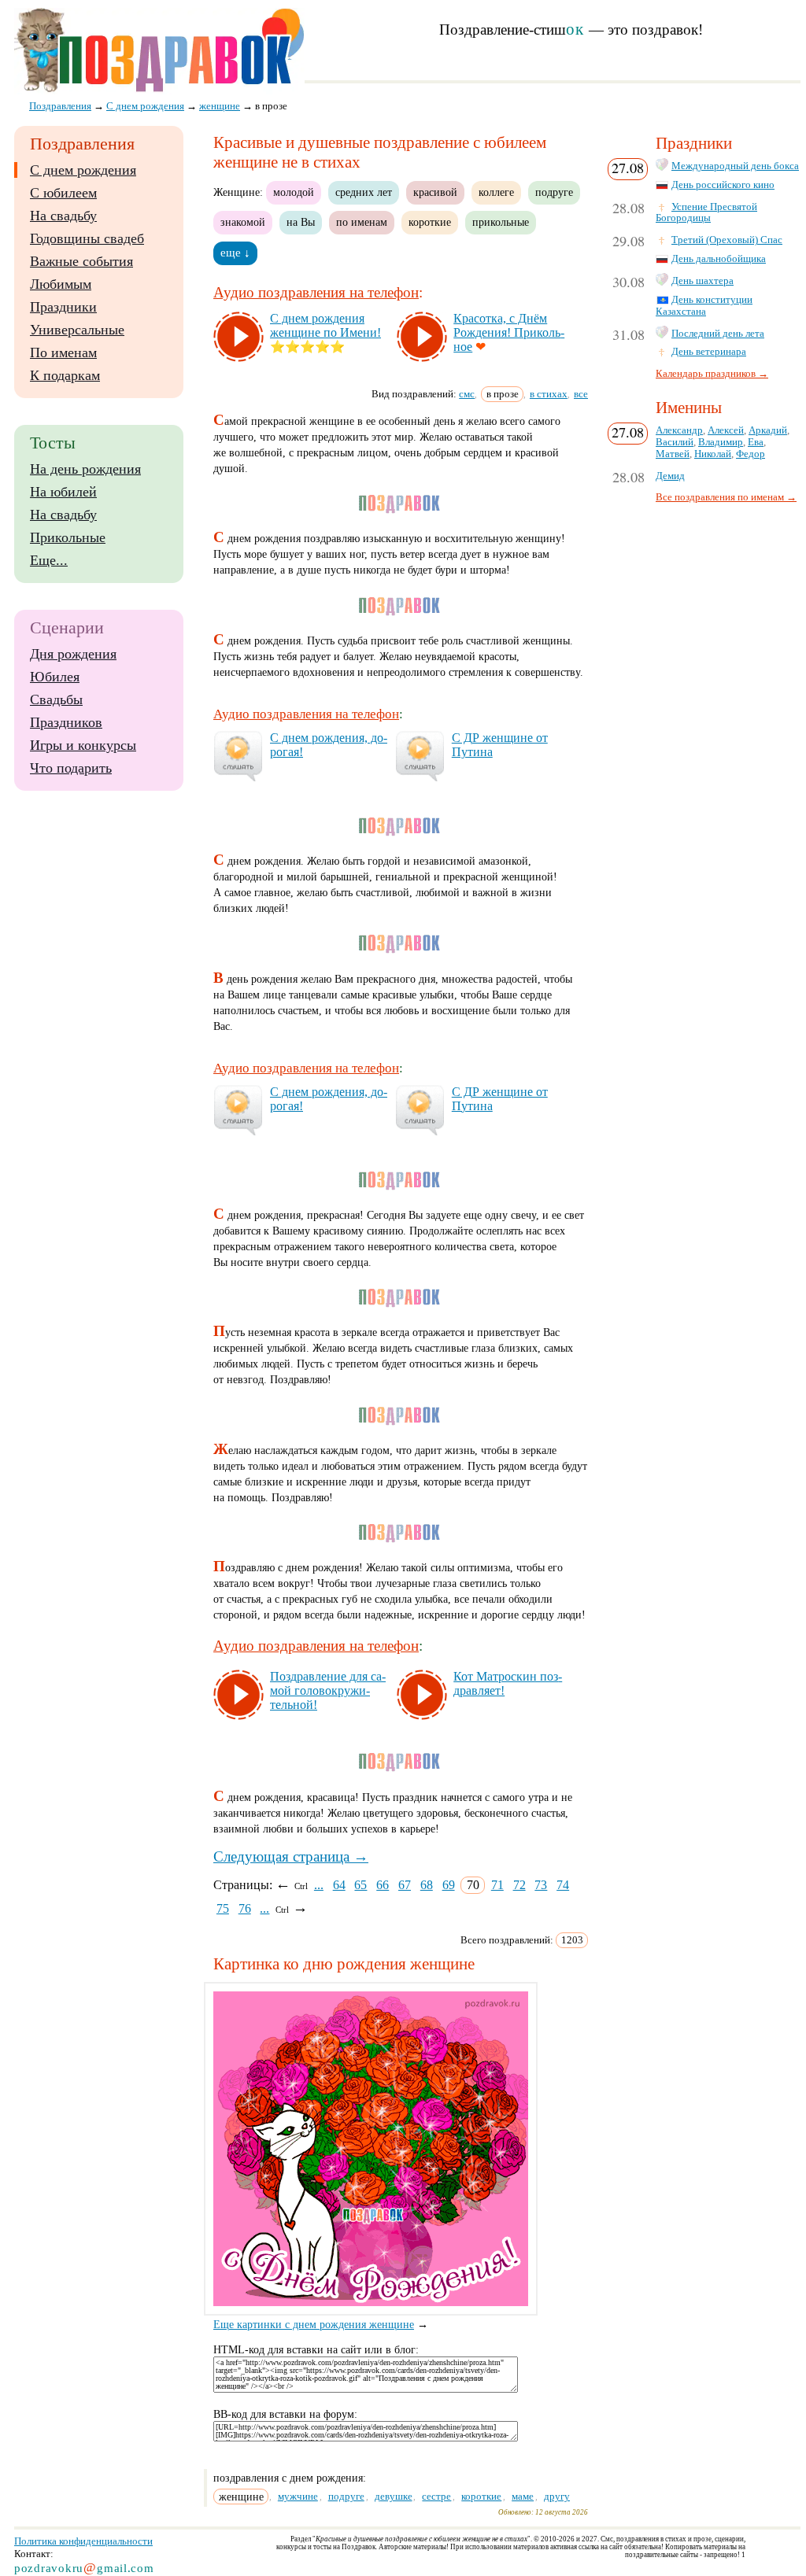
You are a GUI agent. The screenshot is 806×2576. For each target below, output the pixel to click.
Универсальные (77, 330)
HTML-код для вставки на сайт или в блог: (316, 2350)
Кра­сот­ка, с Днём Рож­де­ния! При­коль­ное (509, 332)
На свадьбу (63, 216)
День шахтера (702, 281)
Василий (675, 442)
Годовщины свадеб (87, 238)
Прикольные (68, 537)
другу (557, 2496)
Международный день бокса (735, 166)
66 (383, 1885)
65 (360, 1885)
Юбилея (55, 677)
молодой (294, 192)
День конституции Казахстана (704, 306)
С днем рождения (83, 170)
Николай (713, 454)
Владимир (721, 442)
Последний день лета (718, 334)
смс (467, 394)
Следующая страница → (291, 1856)
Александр (679, 430)
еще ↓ (235, 253)
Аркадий (768, 430)
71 (497, 1885)
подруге (554, 192)
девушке (394, 2496)
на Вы (301, 222)
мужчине (298, 2496)
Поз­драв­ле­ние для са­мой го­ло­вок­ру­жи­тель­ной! (328, 1690)
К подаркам (65, 375)
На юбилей (63, 492)
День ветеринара (709, 352)
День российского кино (723, 185)
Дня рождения (73, 654)
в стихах (549, 394)
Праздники (63, 307)
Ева (756, 442)
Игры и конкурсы (83, 745)
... (319, 1885)
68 (427, 1885)
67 (405, 1885)
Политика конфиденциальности (83, 2541)
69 (449, 1885)
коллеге (496, 192)
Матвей (673, 454)
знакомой (243, 222)
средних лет (364, 192)
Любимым (61, 284)
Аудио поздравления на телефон (316, 292)
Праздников (66, 722)
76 (245, 1908)
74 (563, 1885)
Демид (670, 476)
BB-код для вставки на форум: (285, 2414)
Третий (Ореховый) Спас (727, 240)
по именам (362, 222)
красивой (435, 192)
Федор (751, 454)
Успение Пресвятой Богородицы (706, 213)
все (581, 394)
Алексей (726, 430)
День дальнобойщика (719, 259)
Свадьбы (56, 699)
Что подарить (71, 768)
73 (541, 1885)
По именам (63, 352)
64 (339, 1885)
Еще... (49, 560)
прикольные (501, 222)
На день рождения (85, 469)
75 (223, 1908)
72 (519, 1885)
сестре (436, 2496)
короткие (430, 222)
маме (523, 2496)
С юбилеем (63, 193)
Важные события (81, 261)
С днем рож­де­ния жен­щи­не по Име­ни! (325, 325)
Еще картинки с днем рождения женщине (314, 2325)
